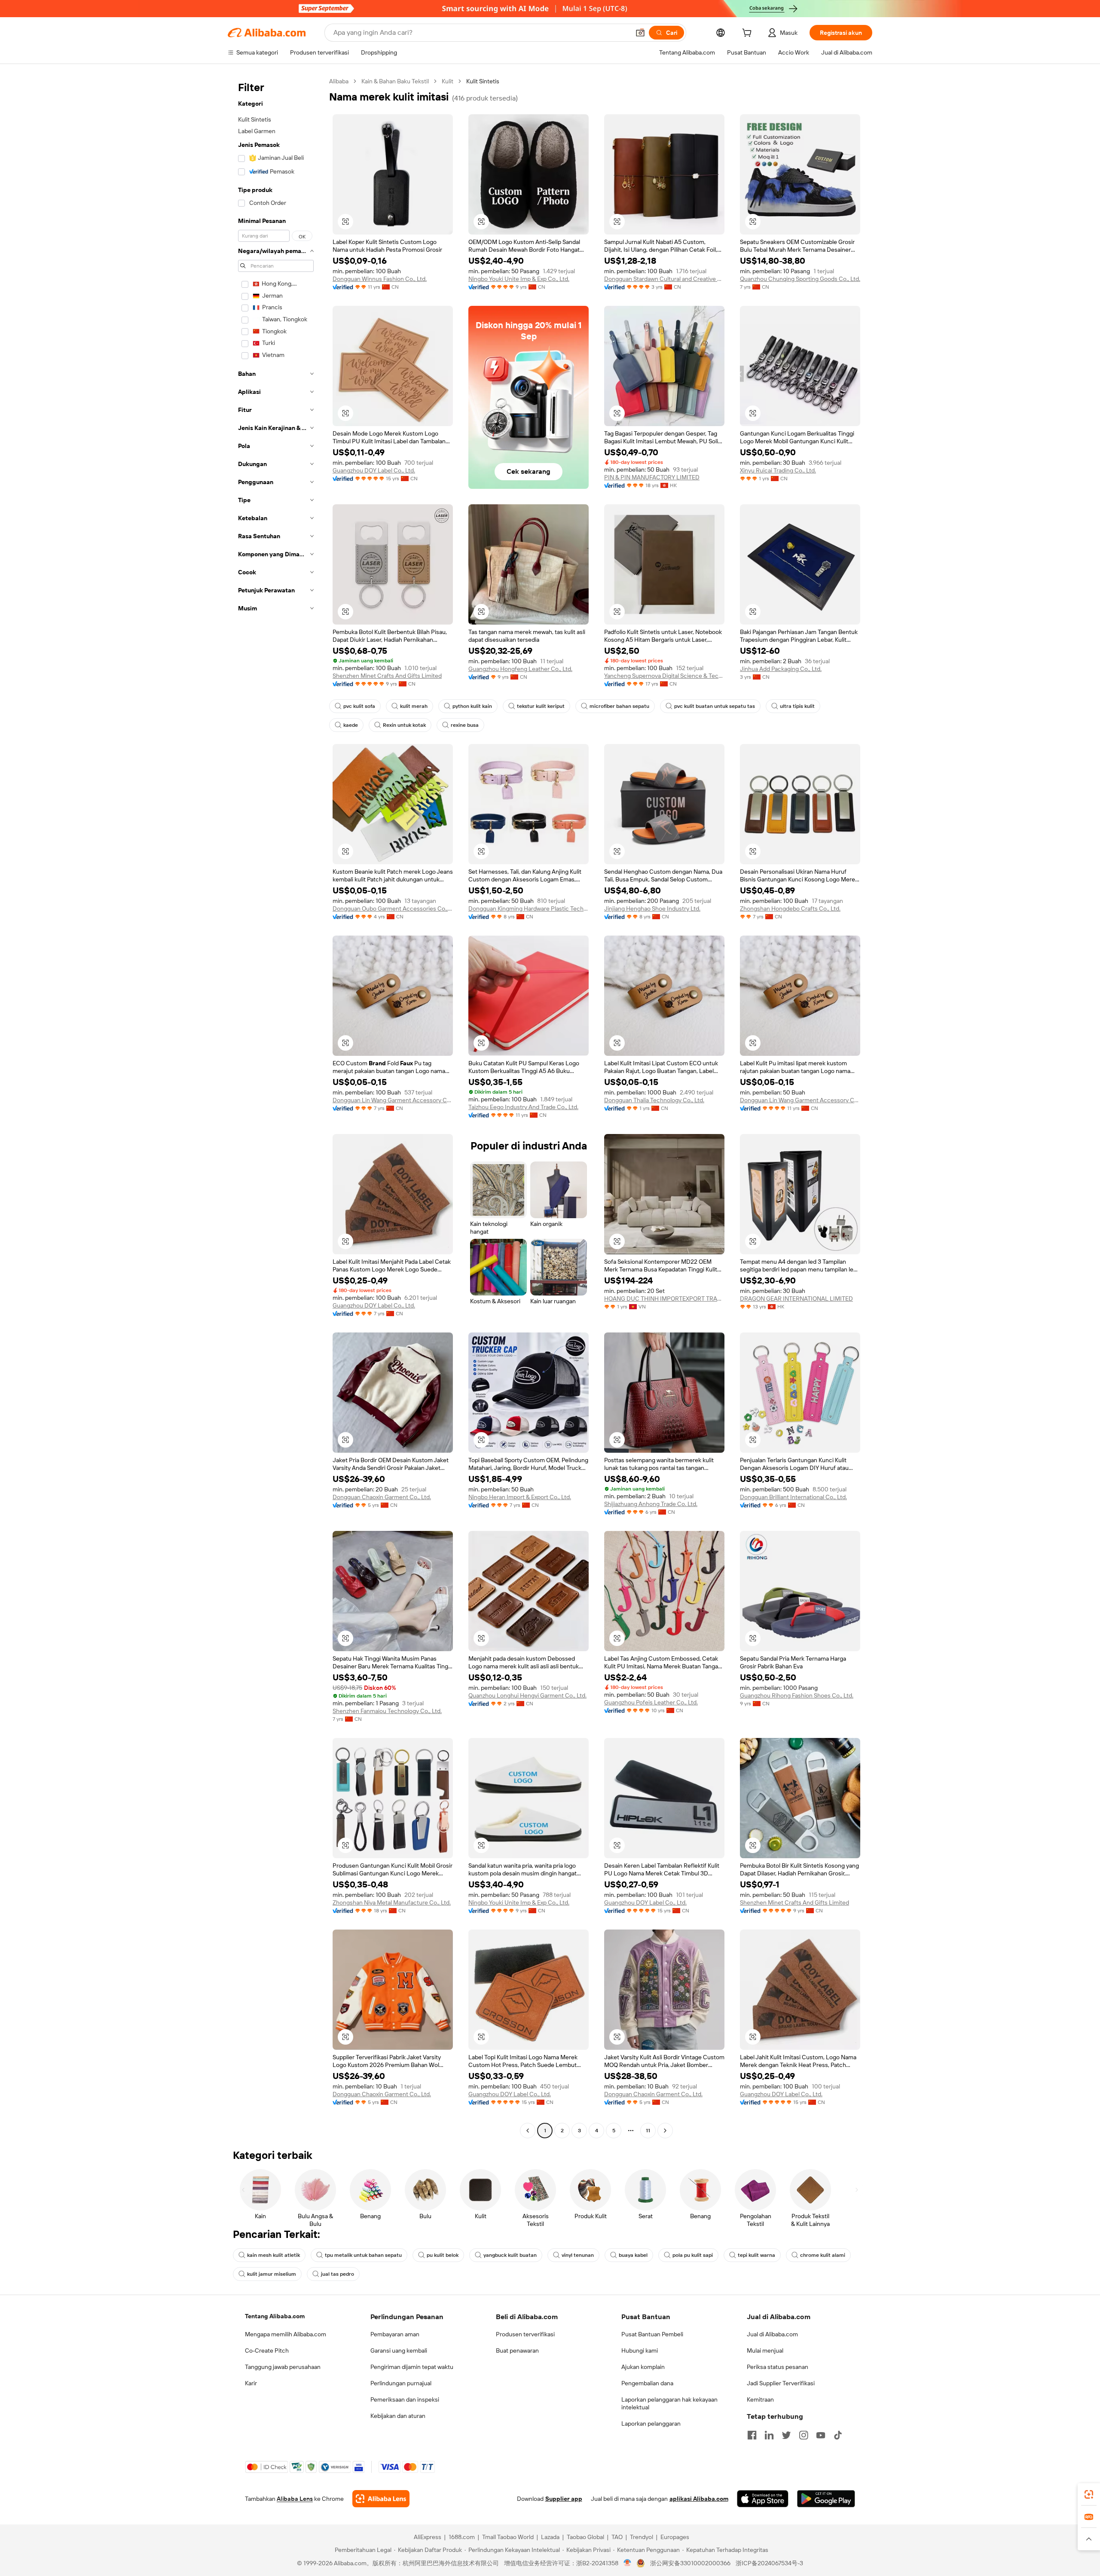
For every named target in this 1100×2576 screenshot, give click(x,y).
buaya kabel (633, 2255)
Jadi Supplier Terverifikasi (781, 2383)
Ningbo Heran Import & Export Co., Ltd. (520, 1497)
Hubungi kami (640, 2350)
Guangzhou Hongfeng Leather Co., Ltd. (520, 669)
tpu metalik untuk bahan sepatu (363, 2255)
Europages (675, 2537)
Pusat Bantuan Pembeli (652, 2334)
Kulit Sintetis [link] (483, 81)
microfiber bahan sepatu (619, 706)
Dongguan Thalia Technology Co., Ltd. (654, 1100)
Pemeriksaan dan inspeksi (405, 2399)
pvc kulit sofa (359, 706)
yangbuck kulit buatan (510, 2255)
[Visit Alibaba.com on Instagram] (804, 2435)
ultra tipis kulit (797, 706)
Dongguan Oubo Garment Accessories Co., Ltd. (393, 908)
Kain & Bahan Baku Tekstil (395, 81)
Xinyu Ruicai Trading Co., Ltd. (778, 470)
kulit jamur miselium (272, 2274)
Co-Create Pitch (267, 2350)
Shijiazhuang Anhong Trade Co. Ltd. (651, 1504)
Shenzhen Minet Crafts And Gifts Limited (387, 676)
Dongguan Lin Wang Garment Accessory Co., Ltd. (393, 1100)
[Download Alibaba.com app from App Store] (763, 2499)
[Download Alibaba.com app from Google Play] (826, 2499)
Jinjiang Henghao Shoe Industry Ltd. (652, 908)
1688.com (462, 2537)
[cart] (749, 34)
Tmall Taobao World (508, 2537)
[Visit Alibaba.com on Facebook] (752, 2435)
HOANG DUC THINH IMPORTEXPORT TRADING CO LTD (664, 1299)
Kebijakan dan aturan (398, 2416)
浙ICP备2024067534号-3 (769, 2563)
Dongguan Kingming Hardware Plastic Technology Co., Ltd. (529, 908)
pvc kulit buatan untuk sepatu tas (715, 706)
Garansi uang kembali (399, 2350)
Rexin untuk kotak (404, 725)
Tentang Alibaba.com (275, 2316)
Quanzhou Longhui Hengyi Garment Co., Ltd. (527, 1695)
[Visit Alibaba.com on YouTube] (821, 2435)
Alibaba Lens (295, 2499)
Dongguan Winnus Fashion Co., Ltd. (380, 279)
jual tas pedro (338, 2274)
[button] (640, 33)
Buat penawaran (517, 2350)
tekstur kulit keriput (541, 706)
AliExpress (428, 2537)
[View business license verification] (628, 2563)
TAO (617, 2537)
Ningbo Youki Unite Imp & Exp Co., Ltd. (519, 279)
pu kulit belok (443, 2255)
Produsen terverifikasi (525, 2334)
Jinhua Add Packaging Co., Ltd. (781, 669)
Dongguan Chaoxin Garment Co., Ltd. (382, 1497)
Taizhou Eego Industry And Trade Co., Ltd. (523, 1107)
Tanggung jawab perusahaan (283, 2367)
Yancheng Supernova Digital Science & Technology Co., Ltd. (664, 676)
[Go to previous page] (528, 2131)
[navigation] (276, 1107)
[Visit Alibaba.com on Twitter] (786, 2435)
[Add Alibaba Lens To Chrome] (381, 2499)
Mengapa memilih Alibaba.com (286, 2334)
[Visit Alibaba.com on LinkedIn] (769, 2435)
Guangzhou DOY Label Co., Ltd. (374, 470)
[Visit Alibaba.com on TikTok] (838, 2435)
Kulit (448, 81)
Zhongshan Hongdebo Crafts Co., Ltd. (790, 908)
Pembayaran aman (395, 2334)
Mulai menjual (765, 2350)
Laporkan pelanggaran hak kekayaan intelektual (669, 2403)
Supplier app (564, 2499)
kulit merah (414, 706)
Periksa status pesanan (778, 2367)
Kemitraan (760, 2399)
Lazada (550, 2537)
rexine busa (465, 725)
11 (648, 2131)
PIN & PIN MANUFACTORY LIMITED (652, 477)
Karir (251, 2383)
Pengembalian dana (647, 2383)
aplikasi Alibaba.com (699, 2499)
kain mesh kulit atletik (273, 2255)
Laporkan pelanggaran (651, 2424)
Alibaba (339, 81)
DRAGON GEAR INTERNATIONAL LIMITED (796, 1299)
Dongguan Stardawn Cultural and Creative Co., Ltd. (664, 279)
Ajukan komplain (643, 2367)
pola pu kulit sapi (693, 2255)
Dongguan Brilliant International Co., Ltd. (793, 1497)
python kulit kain (472, 706)
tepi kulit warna (756, 2255)
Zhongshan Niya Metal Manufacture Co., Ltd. (392, 1902)
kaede (351, 725)
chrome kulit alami (823, 2255)
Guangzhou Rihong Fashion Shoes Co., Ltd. (797, 1695)
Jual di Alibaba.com (772, 2334)
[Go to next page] (665, 2131)
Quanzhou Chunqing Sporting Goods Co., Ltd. (800, 279)
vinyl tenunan (578, 2255)
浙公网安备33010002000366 (690, 2563)
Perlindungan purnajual (401, 2383)
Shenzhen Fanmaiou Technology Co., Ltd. (387, 1711)
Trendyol (642, 2537)
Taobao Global (585, 2537)
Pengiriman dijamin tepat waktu (412, 2367)
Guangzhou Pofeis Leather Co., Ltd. (651, 1702)
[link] (1089, 2494)
